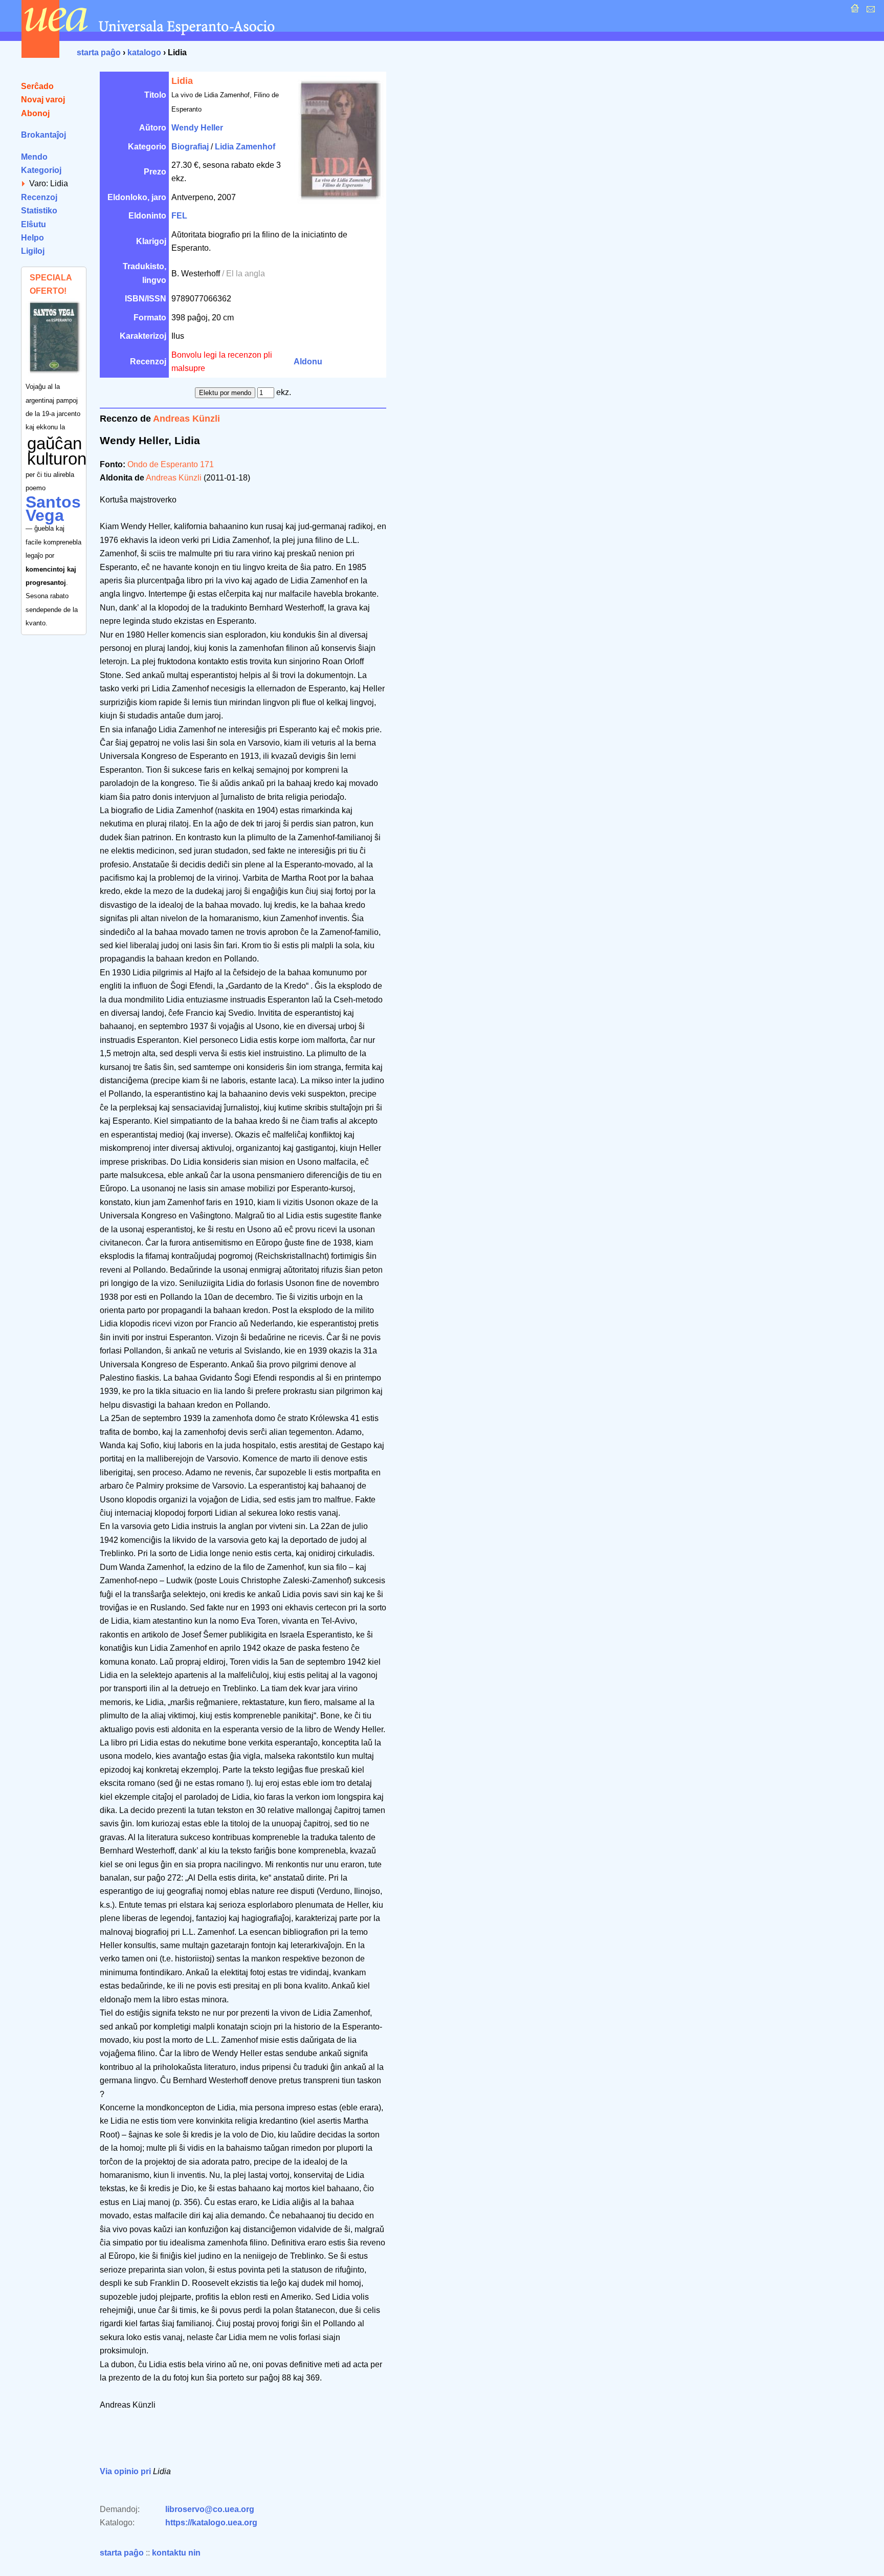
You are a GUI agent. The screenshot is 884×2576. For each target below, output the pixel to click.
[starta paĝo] (854, 11)
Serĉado (37, 86)
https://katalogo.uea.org (211, 2523)
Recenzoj (39, 197)
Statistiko (39, 211)
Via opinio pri (125, 2471)
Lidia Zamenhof (245, 147)
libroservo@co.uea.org (210, 2509)
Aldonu (308, 362)
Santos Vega (53, 509)
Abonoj (35, 113)
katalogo (144, 52)
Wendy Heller (197, 128)
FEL (179, 216)
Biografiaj (190, 147)
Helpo (32, 238)
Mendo (34, 157)
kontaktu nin (176, 2553)
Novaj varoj (43, 100)
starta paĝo (99, 52)
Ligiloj (33, 251)
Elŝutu (34, 224)
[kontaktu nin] (869, 11)
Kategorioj (41, 170)
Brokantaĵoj (43, 135)
